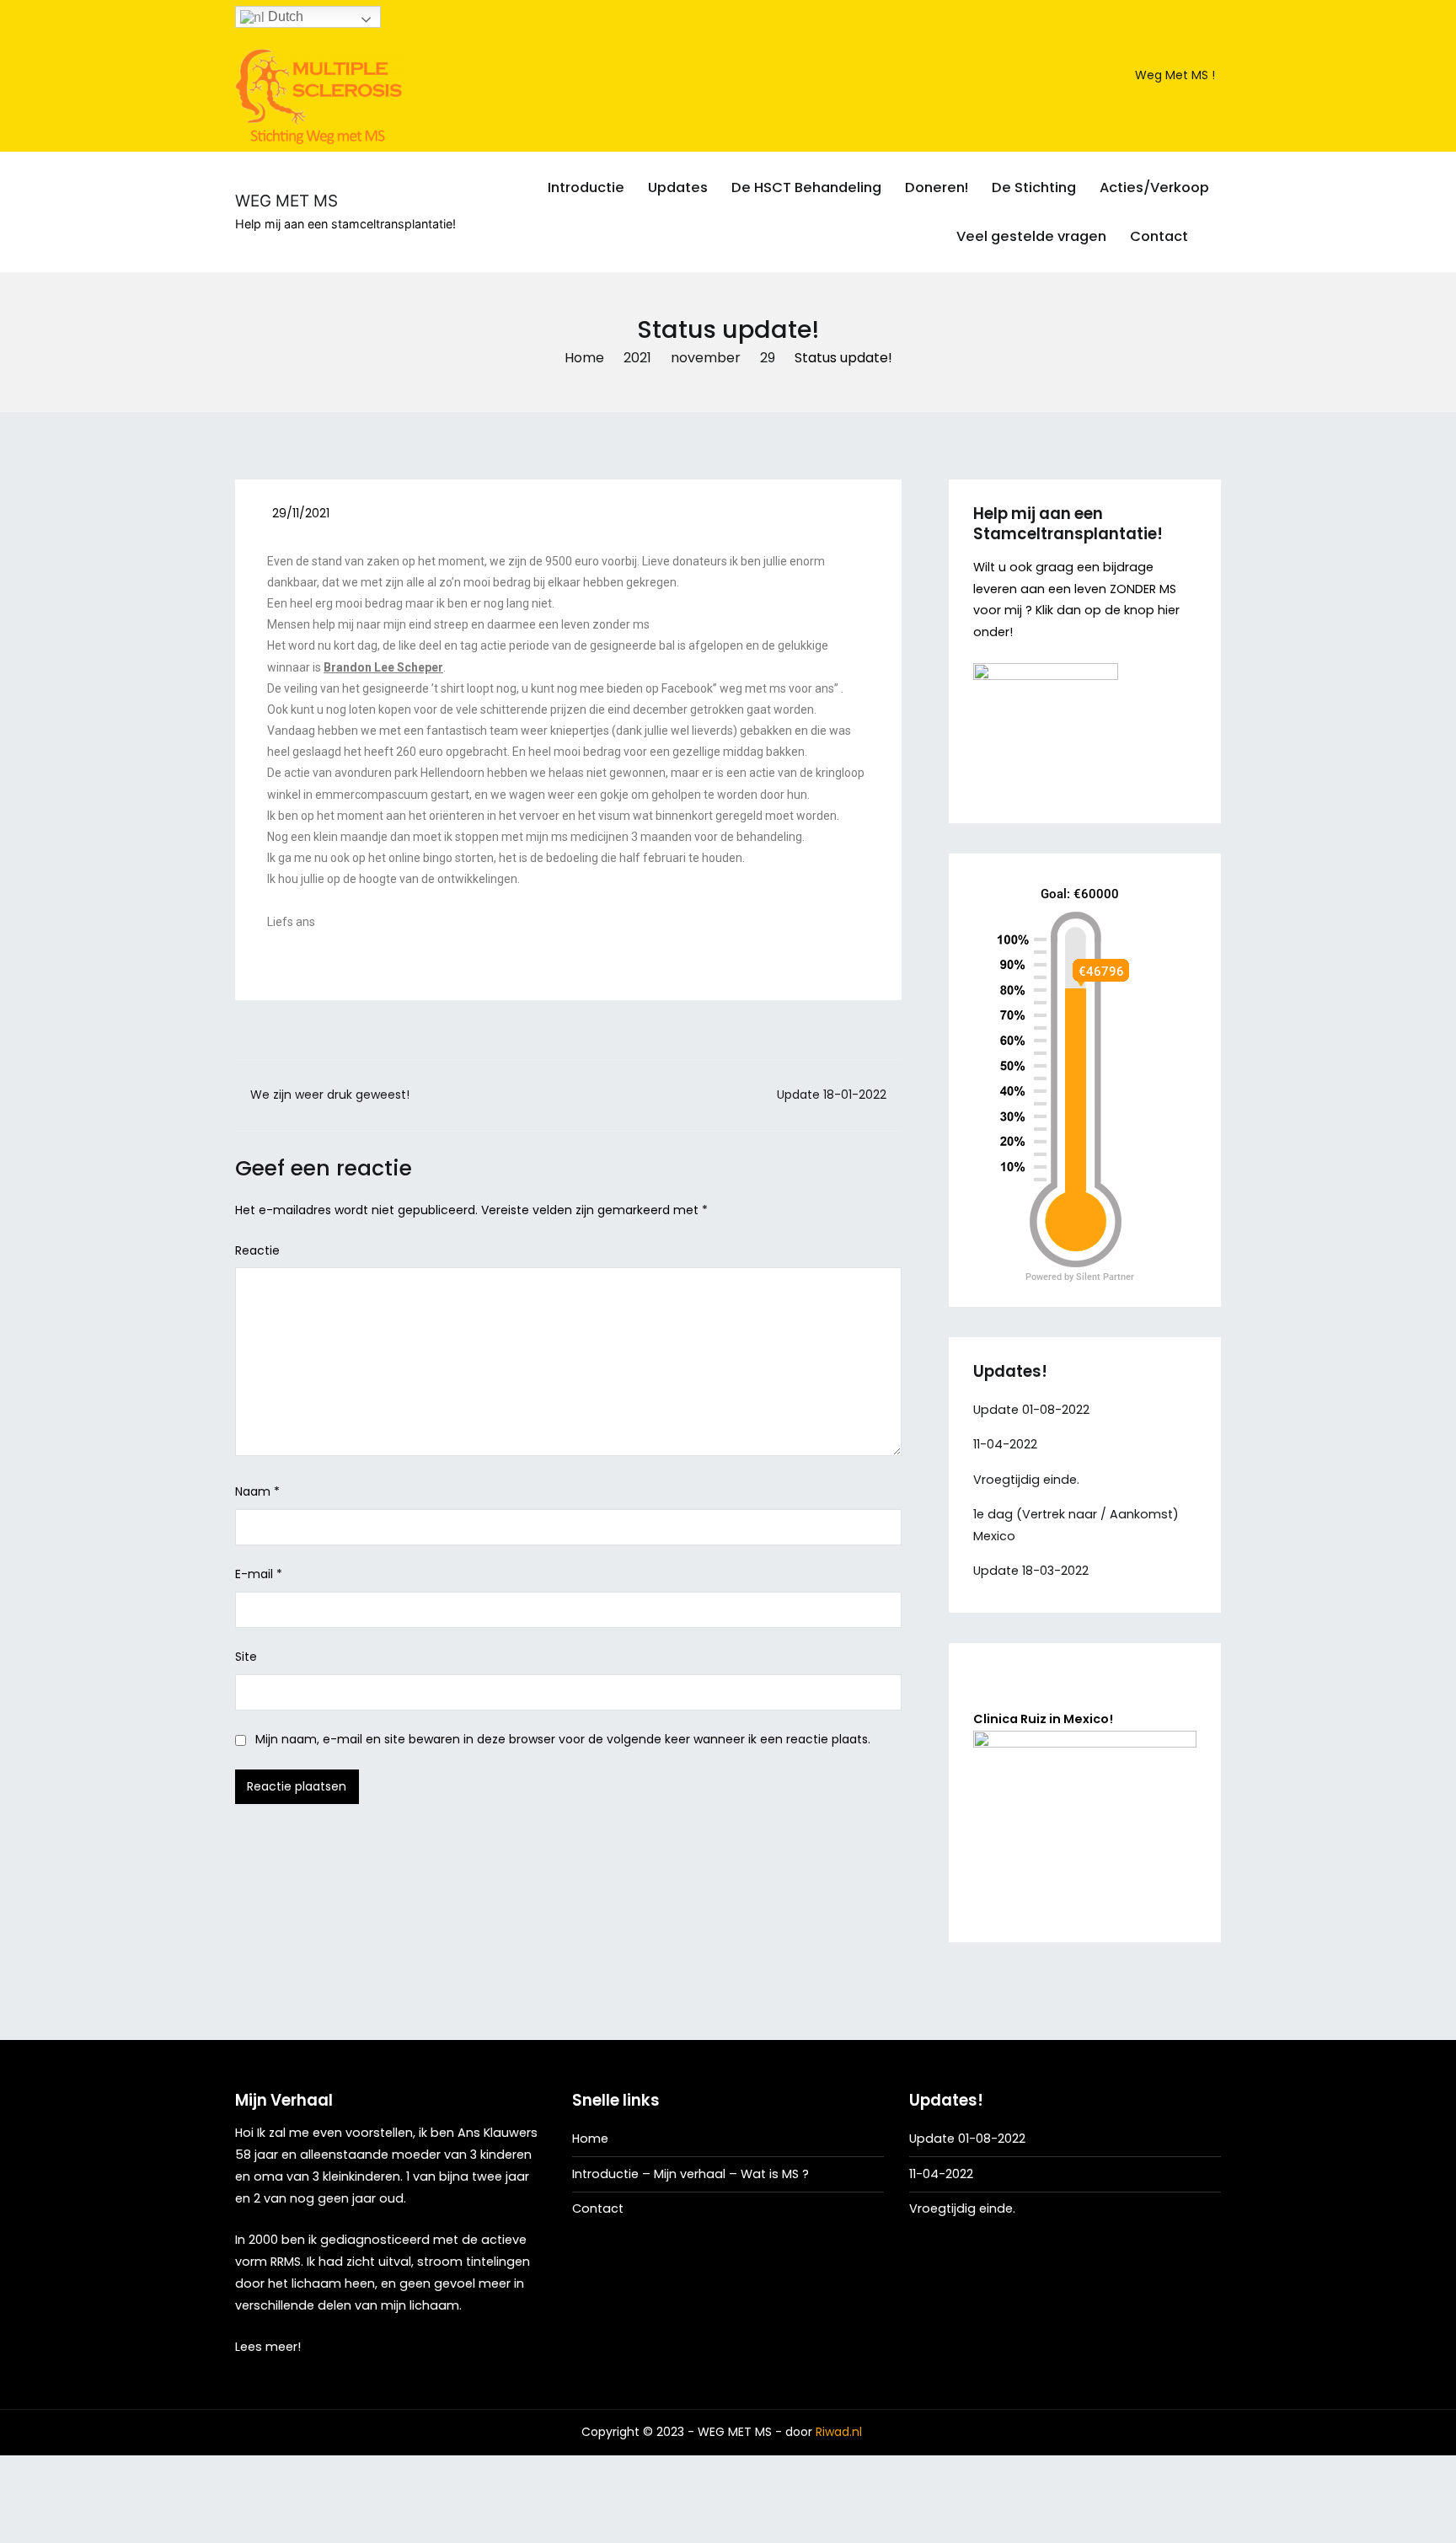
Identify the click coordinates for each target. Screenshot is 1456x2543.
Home (590, 2139)
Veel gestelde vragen (1031, 236)
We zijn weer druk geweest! (330, 1095)
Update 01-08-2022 (1031, 1410)
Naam (257, 1491)
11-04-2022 (1005, 1444)
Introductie (586, 187)
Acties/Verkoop (1154, 187)
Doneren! (937, 187)
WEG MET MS (286, 201)
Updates (678, 187)
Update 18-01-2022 (832, 1095)
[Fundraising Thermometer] (1083, 1079)
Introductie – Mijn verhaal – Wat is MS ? (691, 2174)
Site (246, 1657)
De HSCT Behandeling (806, 187)
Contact (1159, 236)
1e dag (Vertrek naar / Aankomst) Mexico (1076, 1525)
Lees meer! (268, 2347)
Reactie (257, 1250)
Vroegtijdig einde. (1026, 1480)
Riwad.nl (839, 2432)
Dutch (284, 16)
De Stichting (1034, 187)
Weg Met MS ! (1175, 75)
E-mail (259, 1574)
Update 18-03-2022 (1031, 1571)
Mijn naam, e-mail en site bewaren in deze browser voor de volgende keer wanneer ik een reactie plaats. (563, 1739)
